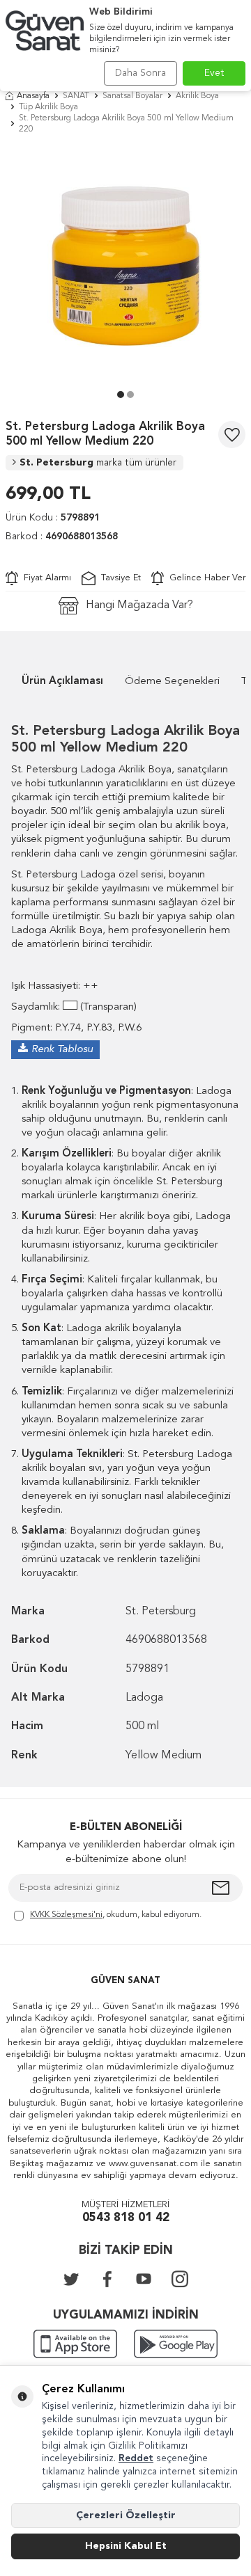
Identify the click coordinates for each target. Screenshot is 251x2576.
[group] (125, 266)
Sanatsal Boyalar (132, 96)
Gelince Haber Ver (205, 578)
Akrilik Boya (197, 96)
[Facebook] (107, 2279)
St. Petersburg (98, 463)
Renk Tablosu (62, 1050)
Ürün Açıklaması (62, 682)
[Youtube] (144, 2279)
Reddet (136, 2458)
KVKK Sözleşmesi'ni (66, 1915)
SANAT (76, 96)
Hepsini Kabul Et (126, 2546)
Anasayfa (33, 96)
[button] (121, 395)
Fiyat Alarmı (45, 578)
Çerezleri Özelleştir (126, 2515)
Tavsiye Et (118, 578)
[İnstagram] (180, 2279)
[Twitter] (71, 2279)
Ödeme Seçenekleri (172, 682)
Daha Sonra (140, 73)
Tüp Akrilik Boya (48, 107)
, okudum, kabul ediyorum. (116, 1915)
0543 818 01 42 (126, 2218)
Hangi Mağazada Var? (139, 605)
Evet (214, 73)
